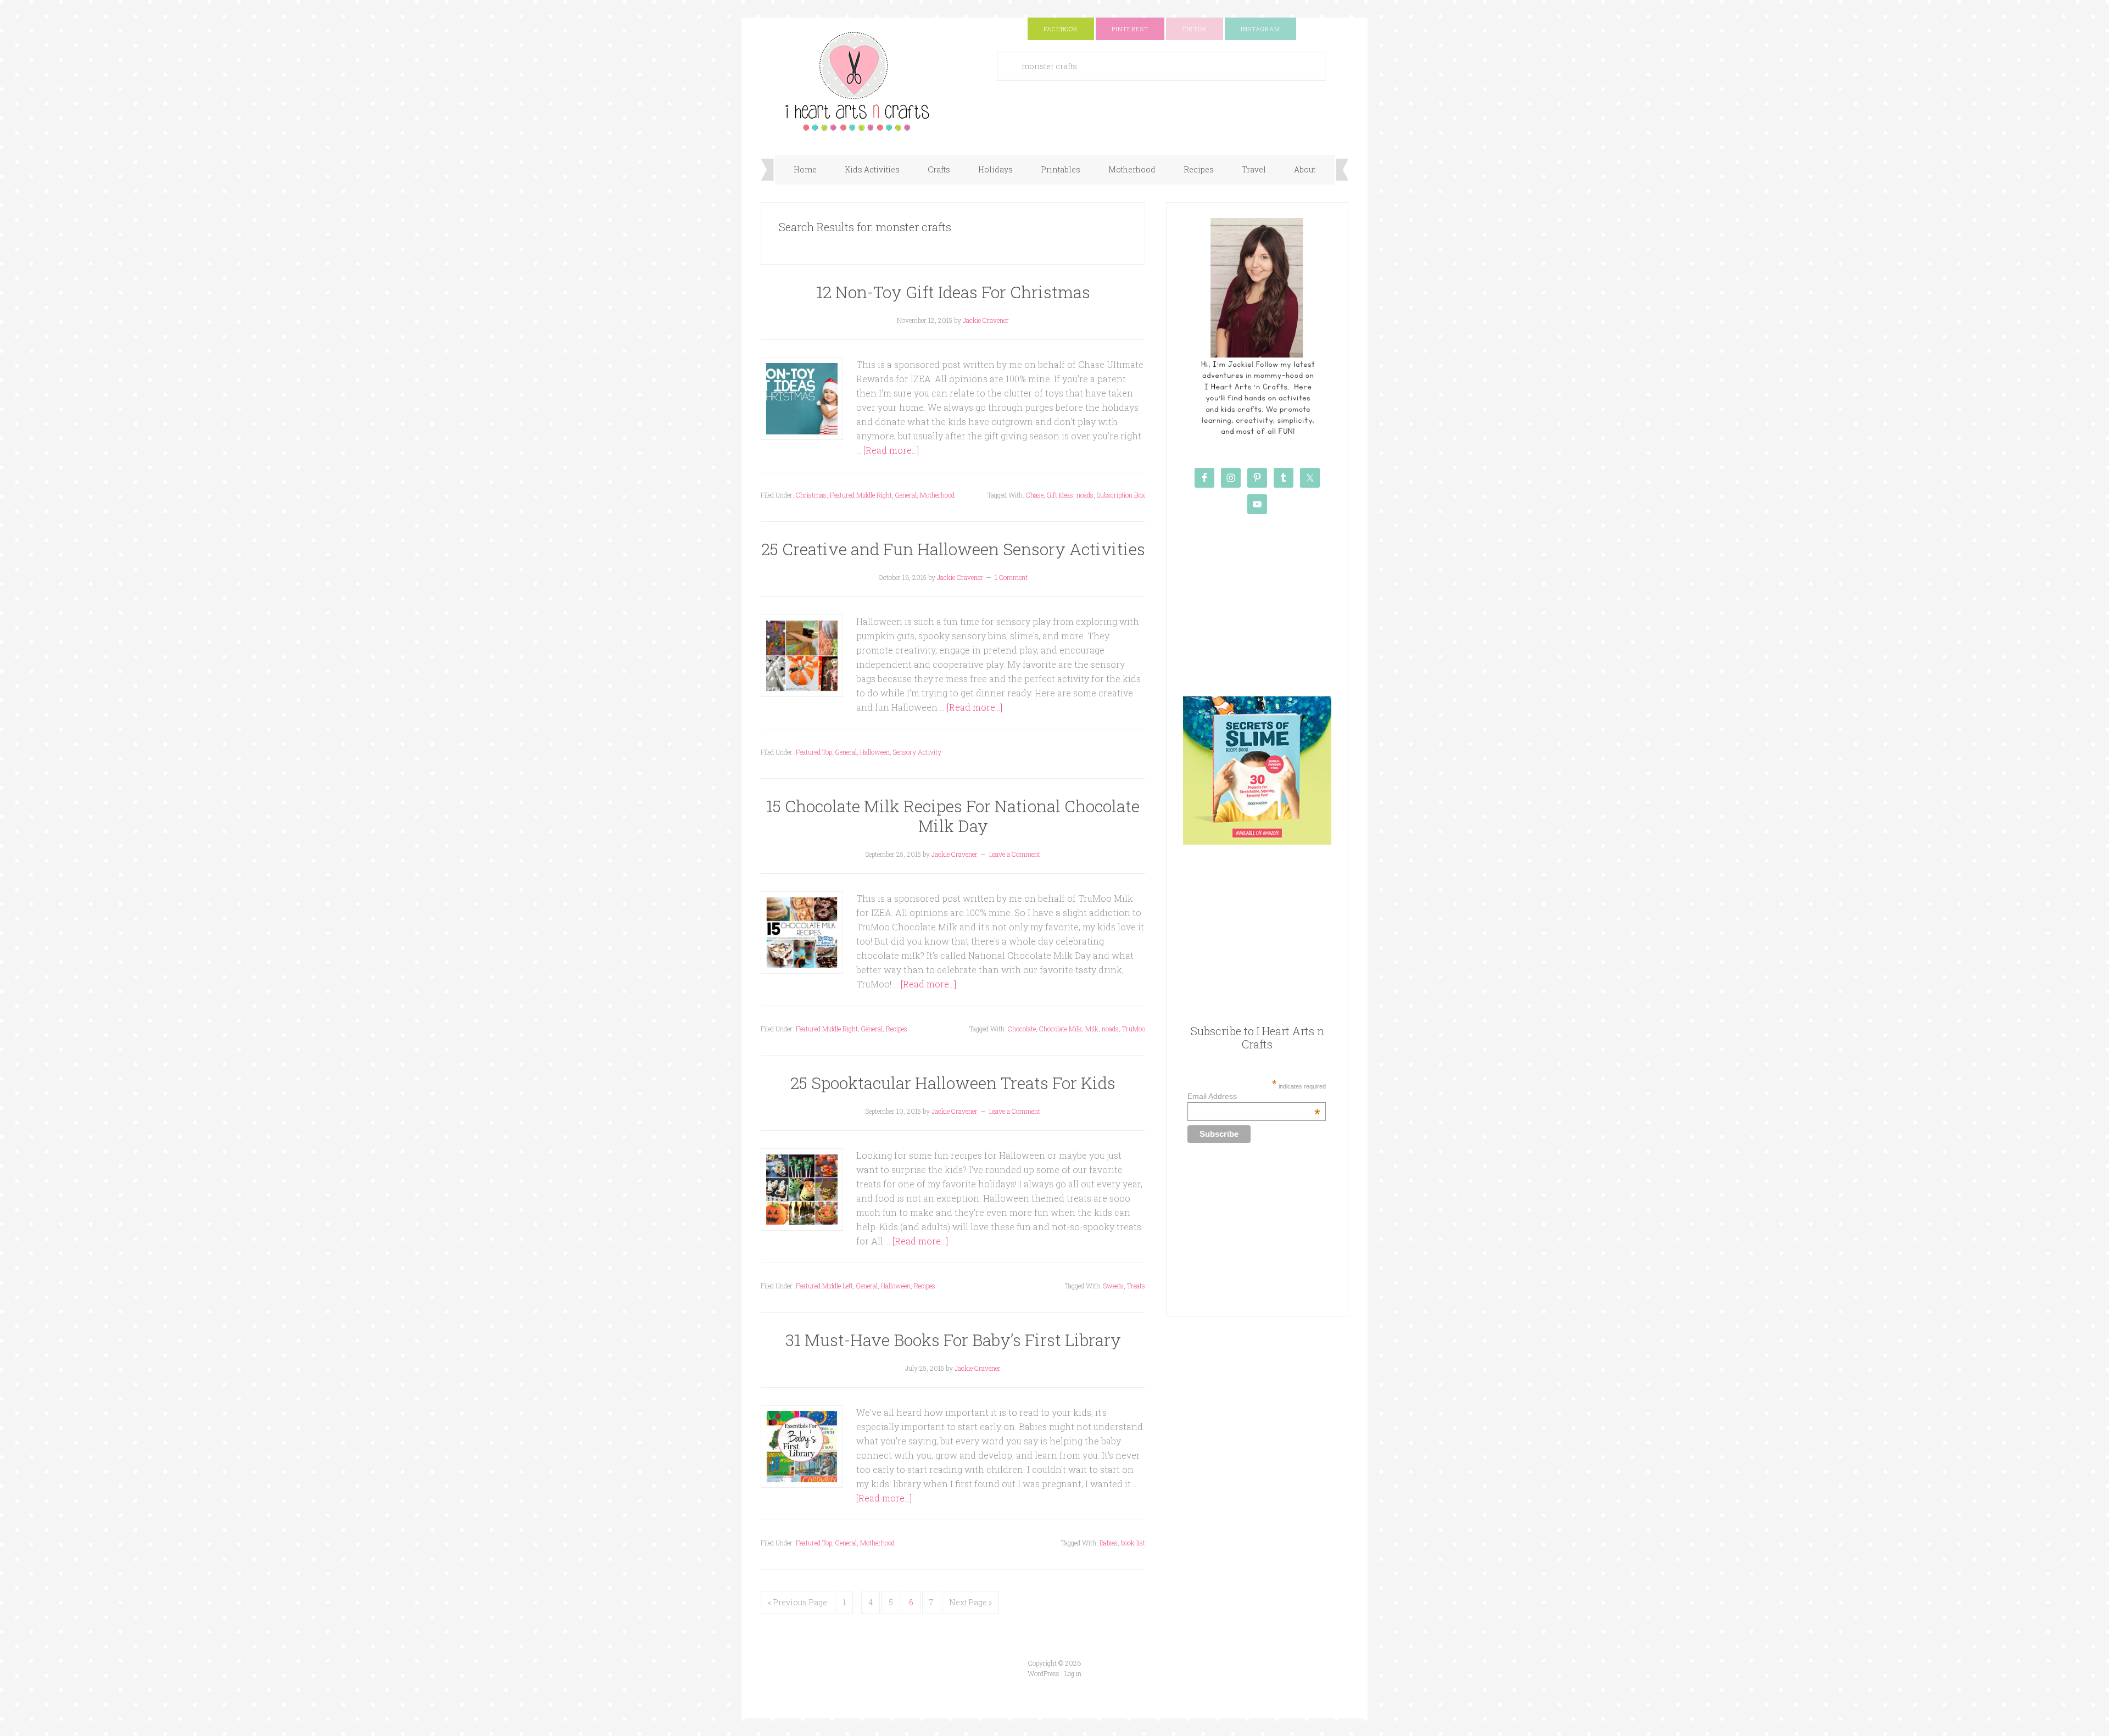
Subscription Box (1121, 495)
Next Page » (970, 1602)
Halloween (875, 752)
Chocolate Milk (1061, 1029)
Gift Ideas (1060, 495)
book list (1133, 1543)
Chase (1035, 495)
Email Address (1254, 1096)
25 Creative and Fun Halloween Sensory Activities (953, 549)
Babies (1109, 1543)
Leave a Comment (1015, 854)
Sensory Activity (917, 752)
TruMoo (1134, 1029)
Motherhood (937, 495)
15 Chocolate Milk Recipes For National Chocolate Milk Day (953, 816)
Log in (1073, 1673)
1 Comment (1011, 577)
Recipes (897, 1029)
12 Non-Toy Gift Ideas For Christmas (953, 292)
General (906, 495)
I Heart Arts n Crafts (871, 81)
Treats (1136, 1286)
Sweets (1114, 1286)
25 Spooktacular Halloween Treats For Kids (953, 1083)
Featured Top (814, 752)
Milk (1092, 1029)
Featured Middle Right (861, 495)
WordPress (1044, 1673)
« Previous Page (797, 1602)
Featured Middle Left (824, 1286)
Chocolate (1022, 1029)
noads (1085, 495)
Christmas (811, 495)
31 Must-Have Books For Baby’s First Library (953, 1340)
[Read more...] (891, 450)
